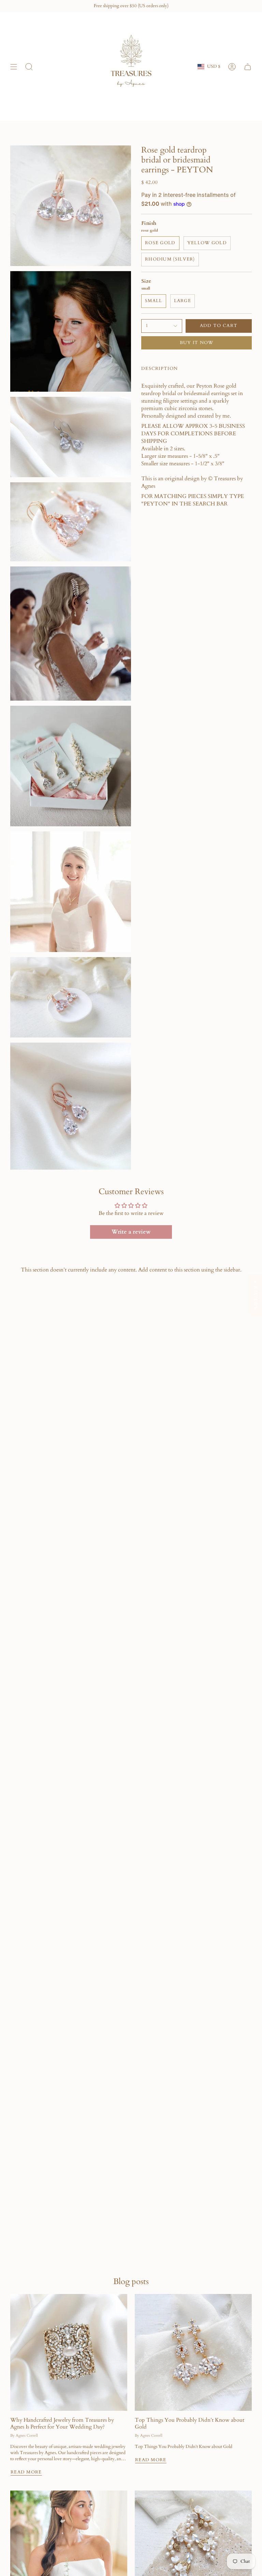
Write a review (131, 1232)
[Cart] (248, 67)
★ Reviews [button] (256, 1294)
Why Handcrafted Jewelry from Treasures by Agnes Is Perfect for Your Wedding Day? (62, 2423)
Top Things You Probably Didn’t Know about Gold (190, 2423)
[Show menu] (14, 67)
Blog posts (131, 2282)
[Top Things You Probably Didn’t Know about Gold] (193, 2352)
